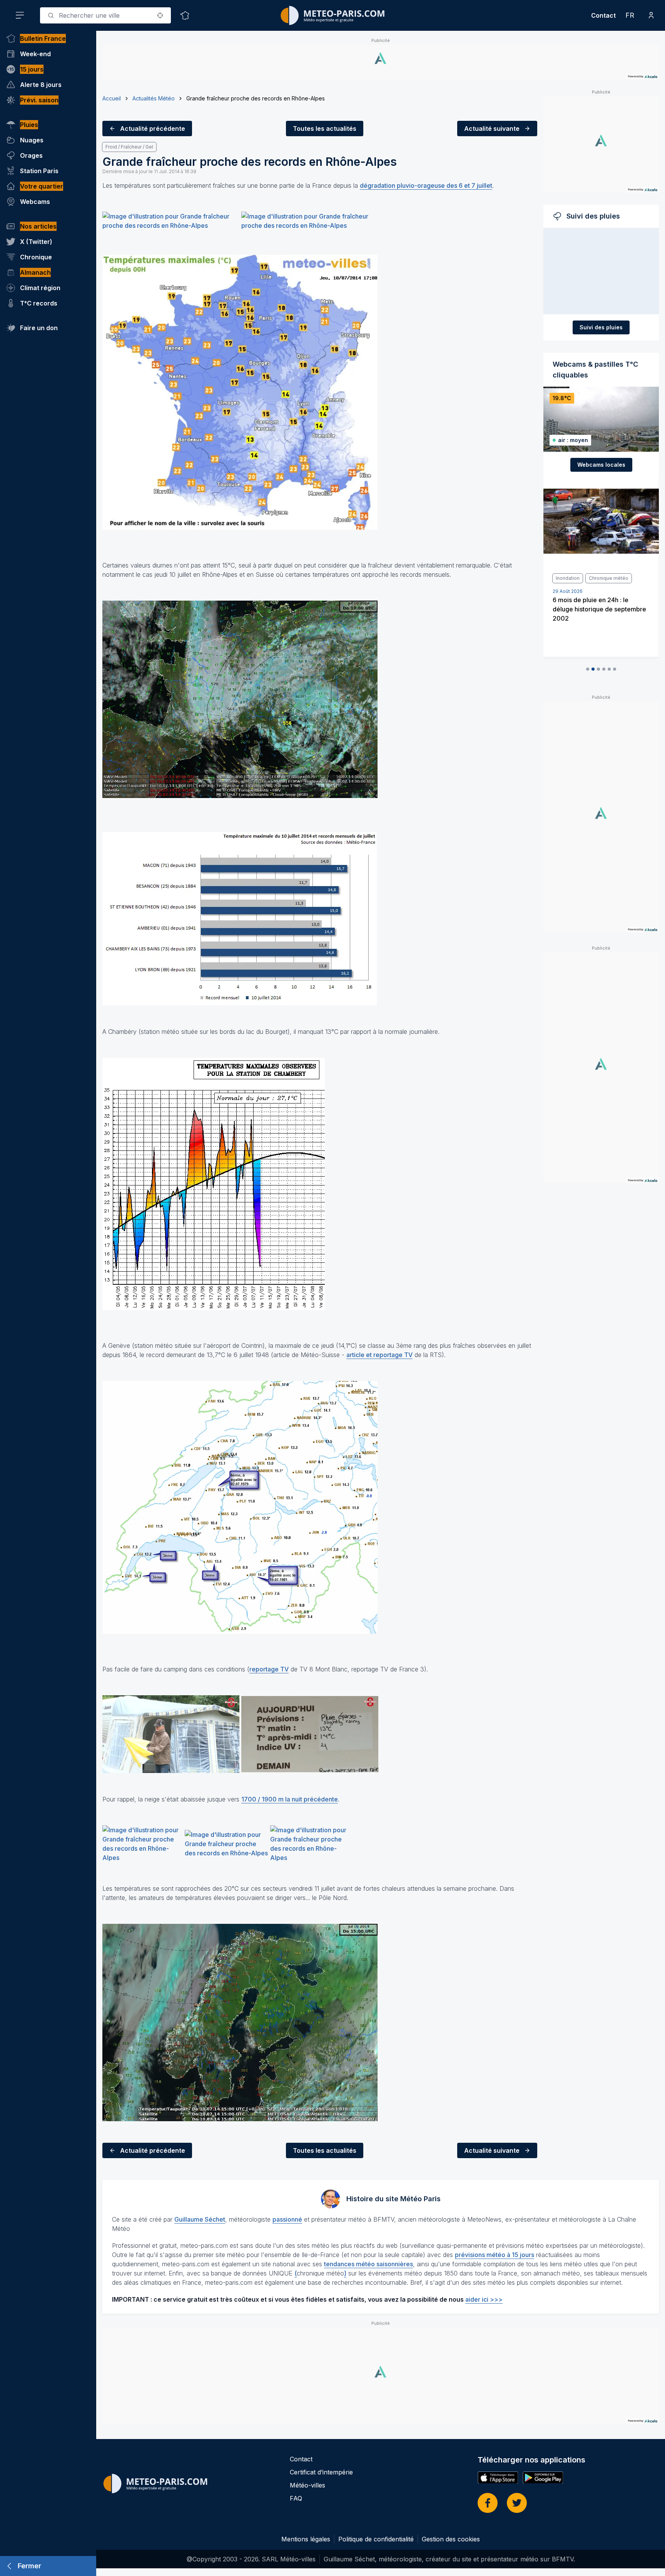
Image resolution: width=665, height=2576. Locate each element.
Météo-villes (307, 2485)
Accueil (112, 98)
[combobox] (105, 15)
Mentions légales (306, 2539)
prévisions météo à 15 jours (495, 2255)
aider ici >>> (484, 2299)
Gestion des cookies (451, 2539)
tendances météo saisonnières (368, 2264)
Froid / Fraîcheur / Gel (129, 147)
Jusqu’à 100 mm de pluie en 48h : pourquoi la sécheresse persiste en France (601, 609)
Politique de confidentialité (376, 2539)
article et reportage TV (379, 1355)
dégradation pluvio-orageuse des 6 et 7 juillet (426, 185)
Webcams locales (601, 465)
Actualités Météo (154, 98)
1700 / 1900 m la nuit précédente (290, 1799)
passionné (287, 2219)
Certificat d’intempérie (321, 2472)
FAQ (296, 2498)
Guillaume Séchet (200, 2219)
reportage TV (269, 1669)
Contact (603, 15)
